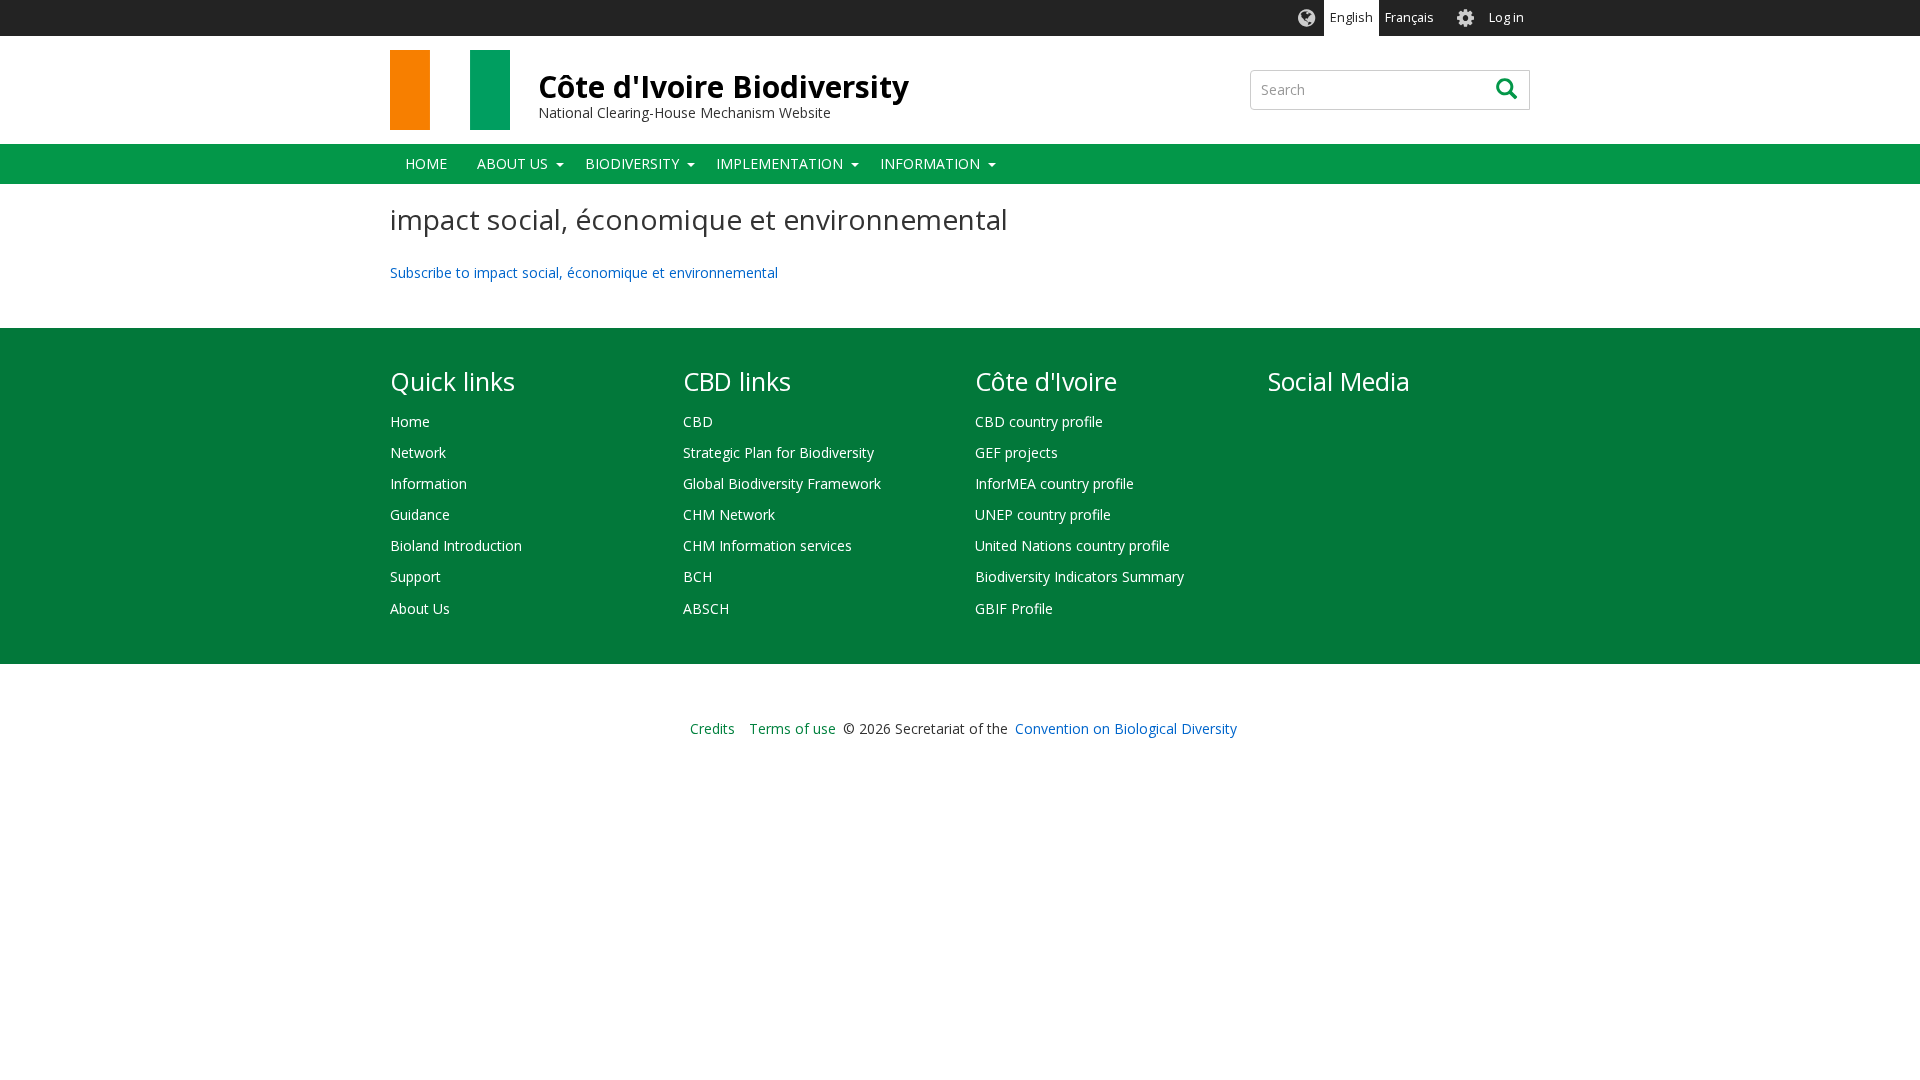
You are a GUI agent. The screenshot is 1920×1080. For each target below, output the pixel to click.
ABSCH (706, 608)
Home (426, 163)
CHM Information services (767, 545)
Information (930, 163)
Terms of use (792, 728)
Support (415, 576)
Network (418, 452)
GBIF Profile (1014, 608)
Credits (712, 728)
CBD (698, 421)
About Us (512, 163)
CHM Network (729, 514)
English (1351, 17)
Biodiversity (632, 163)
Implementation (779, 163)
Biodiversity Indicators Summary (1079, 576)
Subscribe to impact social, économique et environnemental (584, 272)
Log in (1506, 17)
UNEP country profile (1043, 514)
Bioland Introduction (456, 545)
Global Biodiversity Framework (782, 483)
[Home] (450, 90)
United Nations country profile (1072, 545)
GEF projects (1016, 452)
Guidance (420, 514)
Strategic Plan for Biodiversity (778, 452)
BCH (697, 576)
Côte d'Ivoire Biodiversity (723, 86)
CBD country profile (1039, 421)
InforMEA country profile (1054, 483)
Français (1409, 17)
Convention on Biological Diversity (1126, 728)
